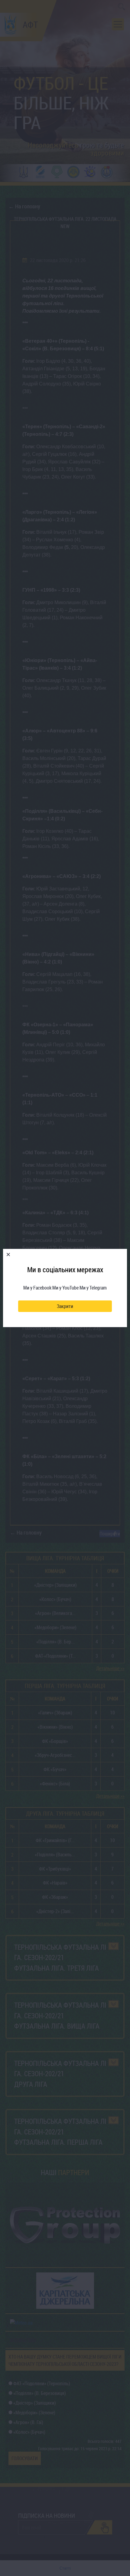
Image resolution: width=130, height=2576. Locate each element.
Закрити (65, 1306)
